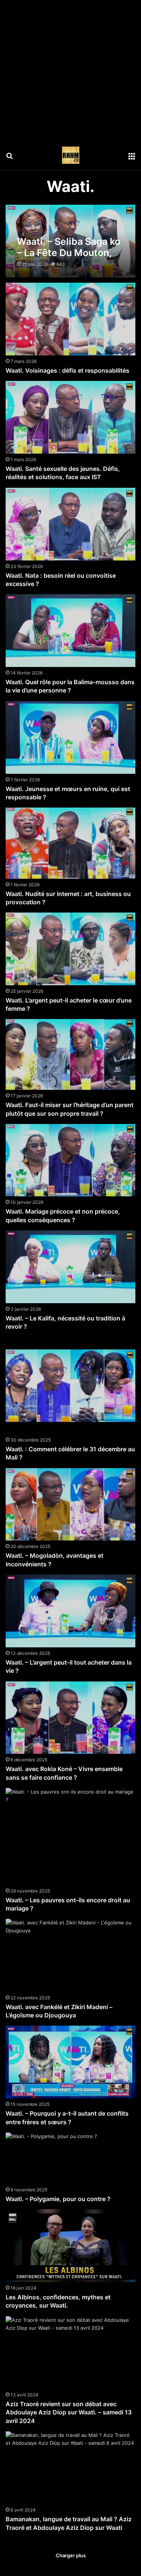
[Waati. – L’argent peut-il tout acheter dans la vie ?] (70, 1611)
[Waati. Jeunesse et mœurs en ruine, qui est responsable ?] (70, 737)
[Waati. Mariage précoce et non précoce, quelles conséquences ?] (70, 1160)
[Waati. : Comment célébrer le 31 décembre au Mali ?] (70, 1386)
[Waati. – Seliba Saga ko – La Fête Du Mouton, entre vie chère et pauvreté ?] (70, 241)
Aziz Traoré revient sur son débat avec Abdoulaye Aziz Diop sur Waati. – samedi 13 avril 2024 (69, 2412)
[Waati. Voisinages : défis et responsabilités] (70, 319)
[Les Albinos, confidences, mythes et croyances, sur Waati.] (70, 2246)
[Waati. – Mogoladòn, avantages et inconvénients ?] (70, 1505)
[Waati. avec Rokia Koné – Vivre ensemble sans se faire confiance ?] (70, 1718)
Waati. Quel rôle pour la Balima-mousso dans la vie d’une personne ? (70, 686)
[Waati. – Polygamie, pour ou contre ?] (51, 2158)
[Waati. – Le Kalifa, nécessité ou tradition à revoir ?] (70, 1267)
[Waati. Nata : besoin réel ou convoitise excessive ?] (70, 524)
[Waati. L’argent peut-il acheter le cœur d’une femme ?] (70, 949)
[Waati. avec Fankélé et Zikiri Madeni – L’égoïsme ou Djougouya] (70, 1955)
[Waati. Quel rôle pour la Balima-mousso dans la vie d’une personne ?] (70, 631)
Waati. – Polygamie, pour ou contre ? (58, 2199)
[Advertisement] (70, 70)
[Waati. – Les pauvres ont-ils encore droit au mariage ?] (70, 1836)
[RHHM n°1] (71, 155)
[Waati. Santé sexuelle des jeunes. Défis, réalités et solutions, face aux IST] (70, 417)
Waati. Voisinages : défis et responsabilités (67, 370)
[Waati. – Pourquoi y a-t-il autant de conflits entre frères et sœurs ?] (70, 2062)
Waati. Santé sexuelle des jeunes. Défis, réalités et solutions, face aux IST (63, 473)
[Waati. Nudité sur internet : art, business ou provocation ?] (70, 843)
